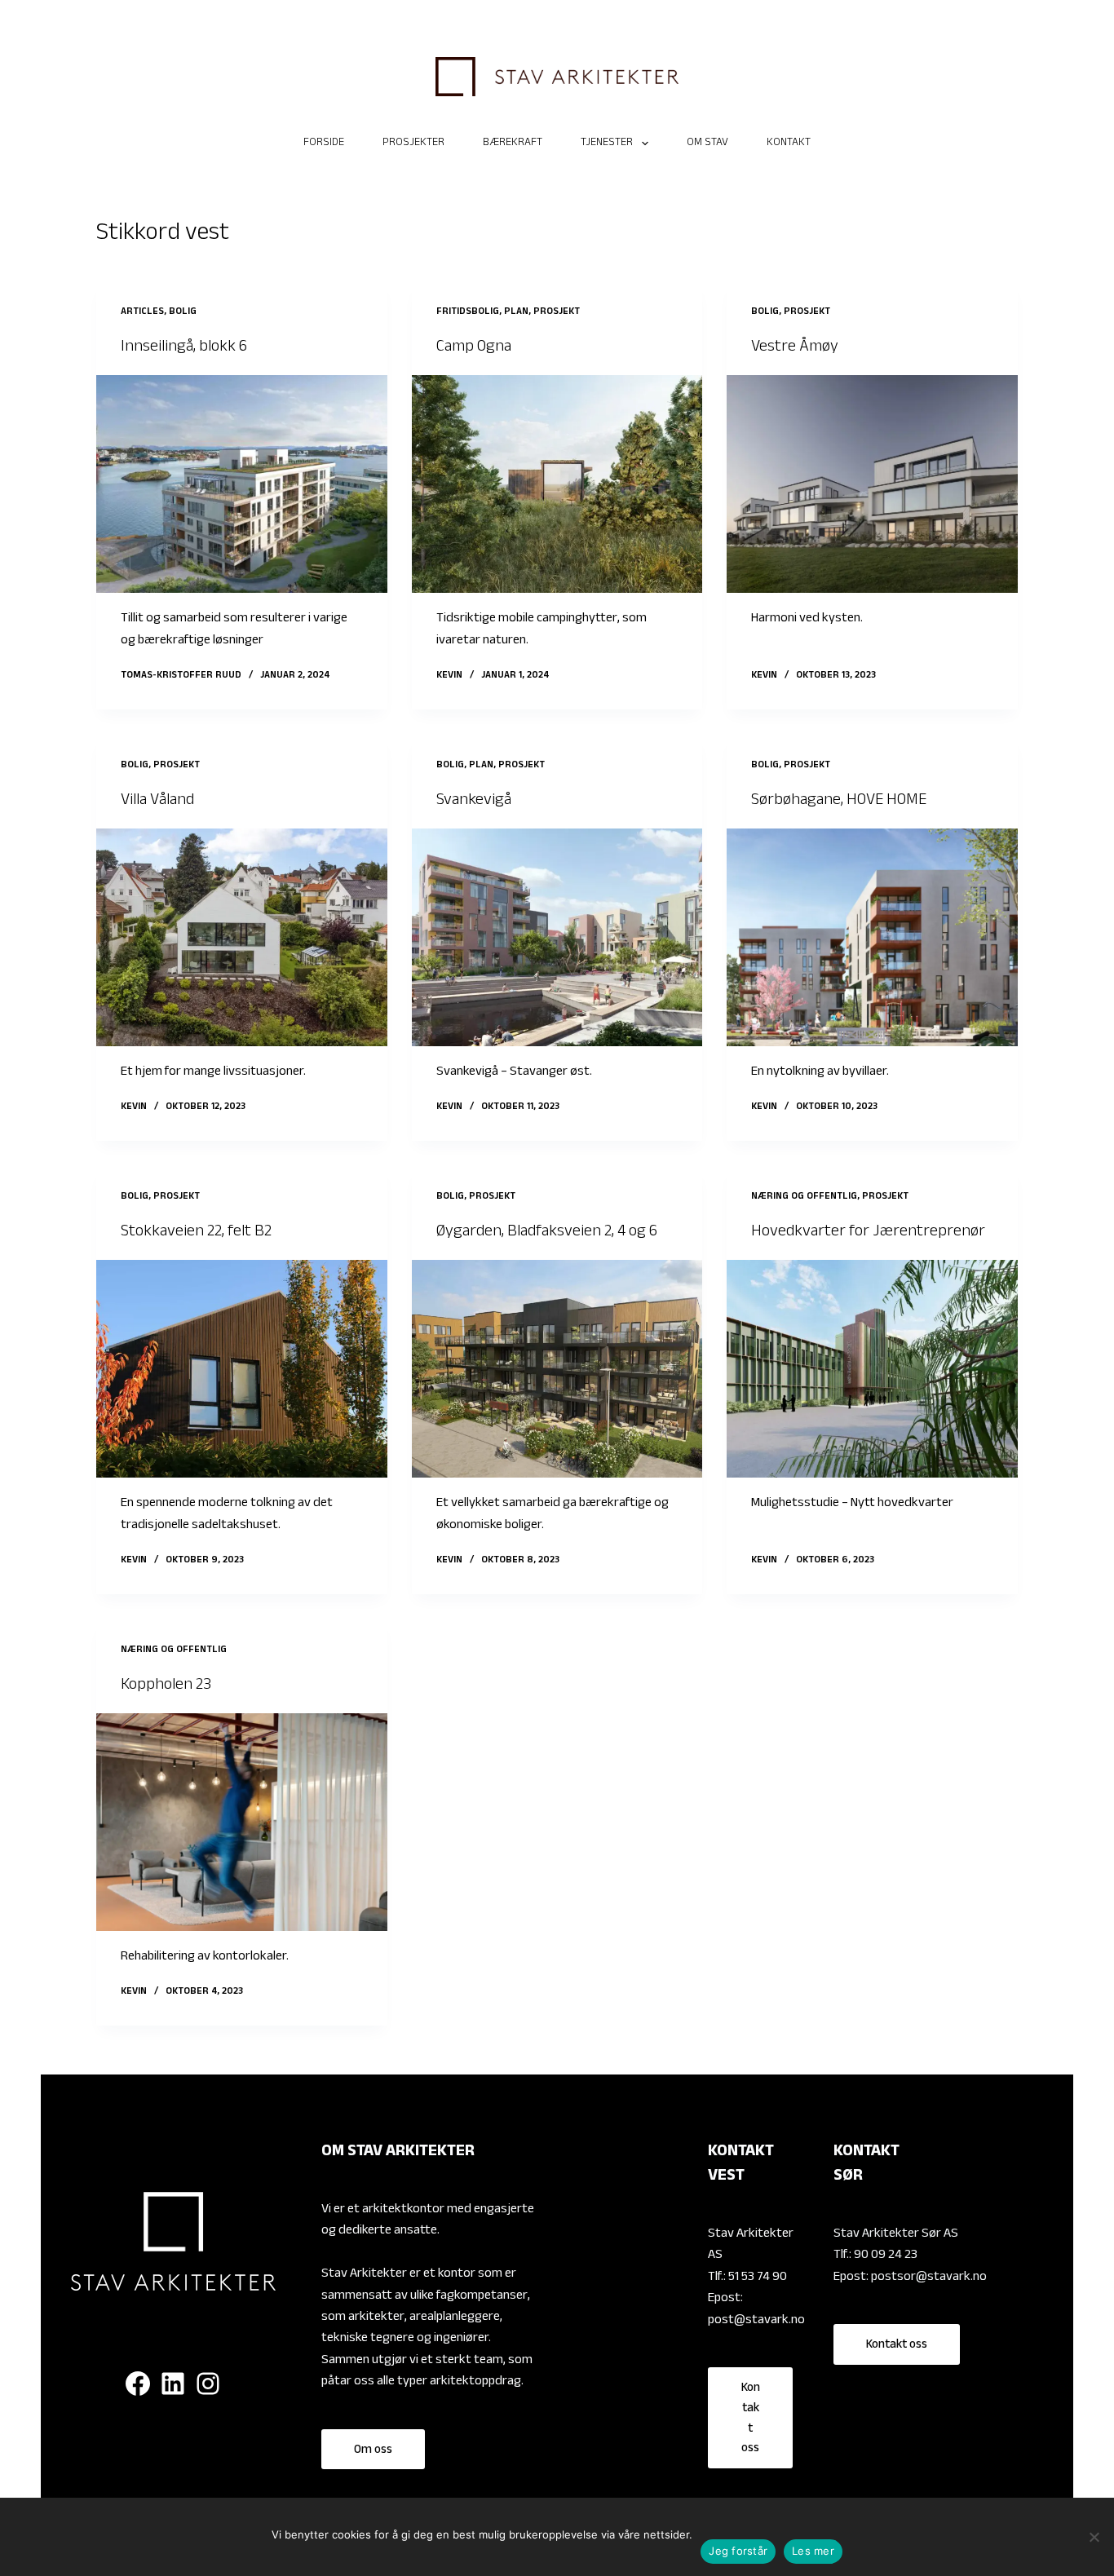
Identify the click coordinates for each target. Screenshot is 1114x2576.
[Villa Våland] (241, 937)
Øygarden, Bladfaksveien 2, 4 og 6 (547, 1233)
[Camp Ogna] (557, 484)
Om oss (373, 2451)
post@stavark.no (756, 2321)
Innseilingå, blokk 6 (184, 348)
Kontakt (789, 144)
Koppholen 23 (166, 1686)
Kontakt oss (751, 2419)
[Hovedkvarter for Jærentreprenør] (872, 1369)
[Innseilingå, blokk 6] (241, 484)
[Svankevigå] (557, 937)
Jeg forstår (738, 2551)
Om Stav (707, 144)
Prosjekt (557, 312)
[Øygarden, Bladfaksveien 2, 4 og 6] (557, 1369)
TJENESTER (607, 144)
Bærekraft (513, 144)
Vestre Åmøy (795, 348)
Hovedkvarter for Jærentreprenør (868, 1233)
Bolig (183, 312)
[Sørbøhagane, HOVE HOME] (872, 937)
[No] (1094, 2537)
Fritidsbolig (468, 312)
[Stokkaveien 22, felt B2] (241, 1369)
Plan (516, 312)
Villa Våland (157, 802)
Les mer (813, 2551)
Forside (324, 144)
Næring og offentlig (804, 1197)
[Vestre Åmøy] (872, 484)
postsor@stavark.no (929, 2278)
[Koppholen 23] (241, 1822)
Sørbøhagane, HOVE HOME (839, 802)
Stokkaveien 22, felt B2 (196, 1233)
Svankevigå (474, 802)
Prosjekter (413, 144)
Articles (142, 312)
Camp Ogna (474, 348)
